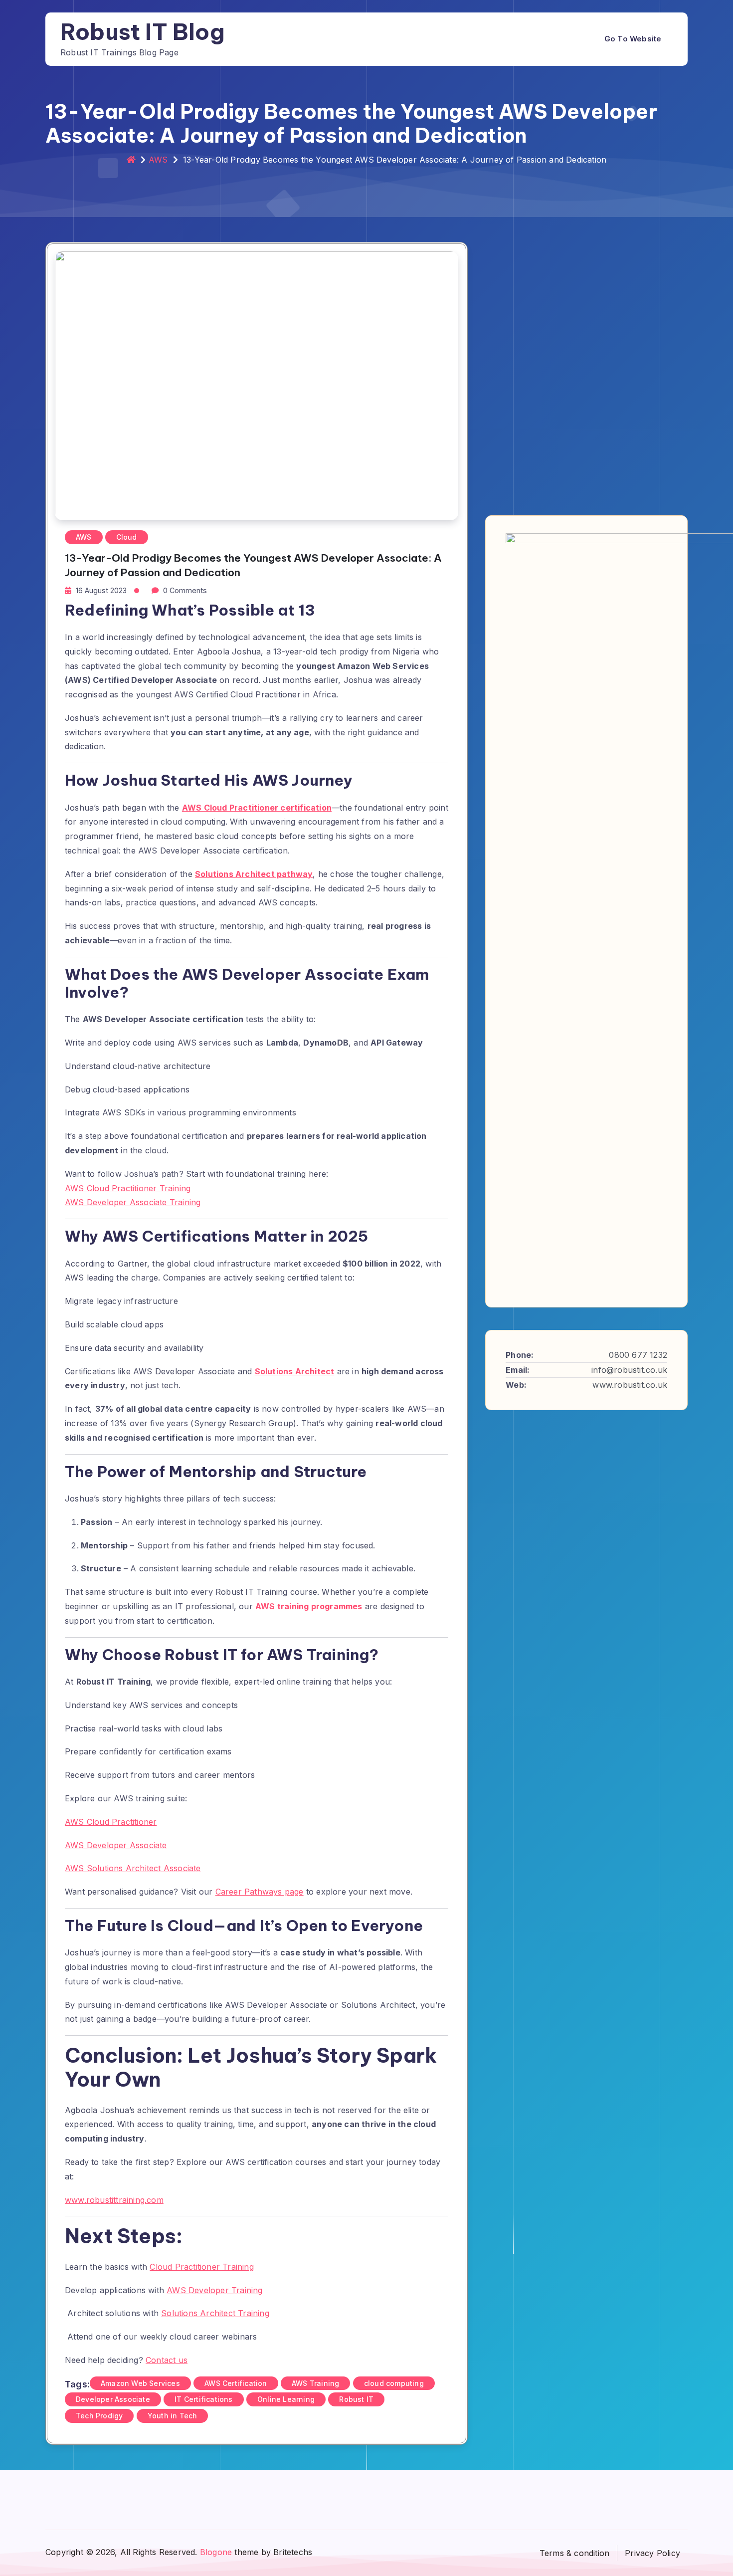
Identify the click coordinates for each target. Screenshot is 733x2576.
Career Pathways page (260, 1892)
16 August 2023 (101, 590)
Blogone (216, 2552)
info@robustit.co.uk (629, 1370)
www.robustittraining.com (114, 2200)
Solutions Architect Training (215, 2313)
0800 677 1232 (638, 1355)
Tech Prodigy (99, 2416)
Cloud (127, 537)
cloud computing (394, 2383)
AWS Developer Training (214, 2290)
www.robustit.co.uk (630, 1384)
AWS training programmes (309, 1606)
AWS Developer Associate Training (133, 1202)
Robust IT (356, 2399)
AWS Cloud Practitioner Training (128, 1188)
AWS (158, 160)
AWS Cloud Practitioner (111, 1822)
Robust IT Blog (143, 32)
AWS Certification (236, 2383)
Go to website (633, 39)
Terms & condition (574, 2553)
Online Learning (286, 2399)
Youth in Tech (173, 2416)
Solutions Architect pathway (254, 874)
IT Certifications (203, 2399)
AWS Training (315, 2383)
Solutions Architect (295, 1371)
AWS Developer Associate (116, 1845)
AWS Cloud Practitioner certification (257, 808)
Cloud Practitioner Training (201, 2267)
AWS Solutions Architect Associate (133, 1868)
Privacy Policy (652, 2553)
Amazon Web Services (140, 2383)
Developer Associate (113, 2399)
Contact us (167, 2360)
